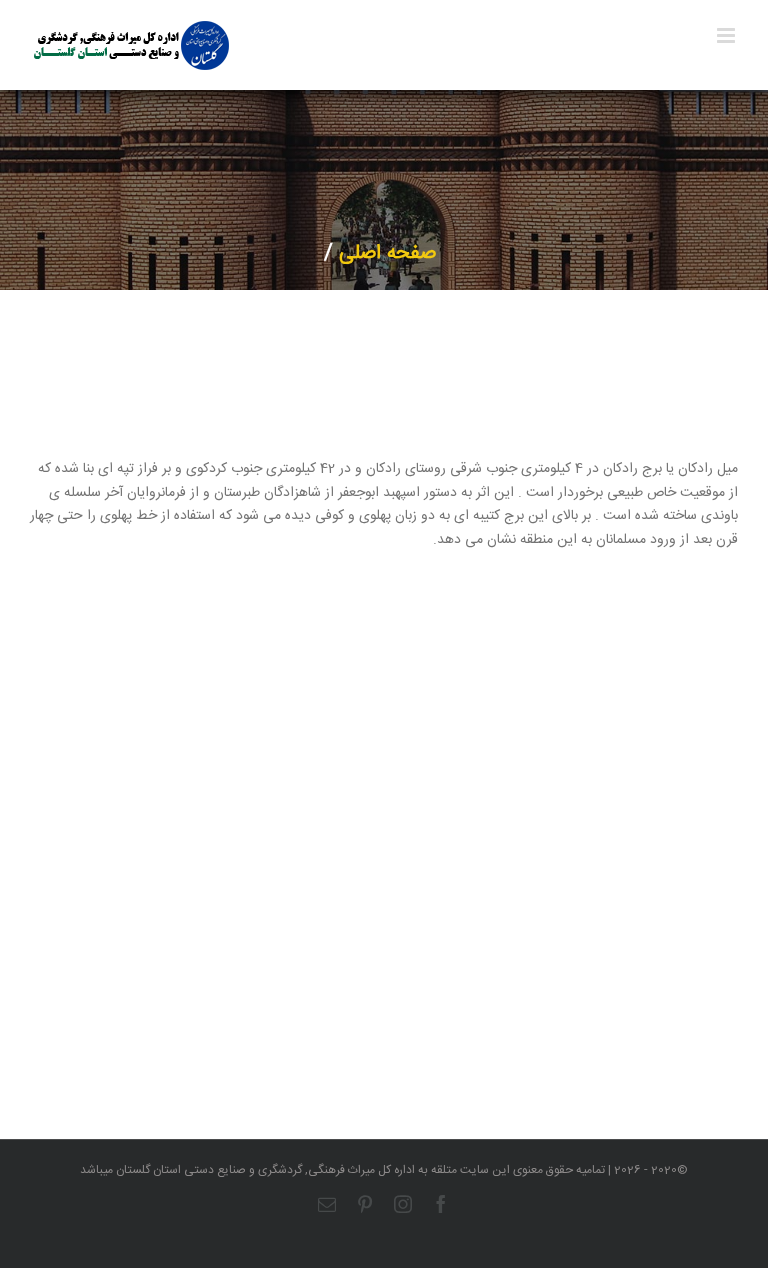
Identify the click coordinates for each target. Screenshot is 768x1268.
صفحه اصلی (387, 253)
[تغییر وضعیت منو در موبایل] (727, 35)
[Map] (384, 889)
